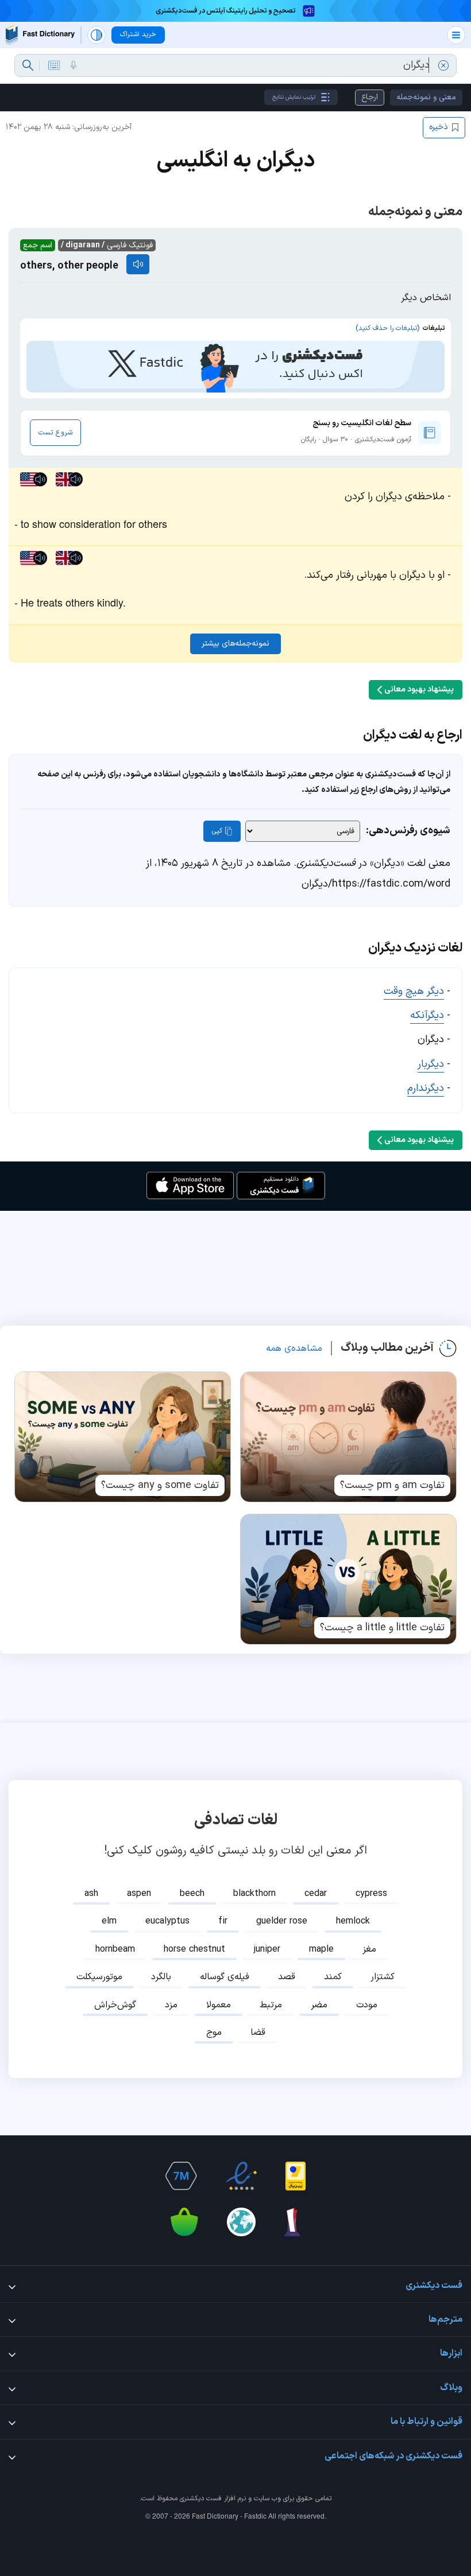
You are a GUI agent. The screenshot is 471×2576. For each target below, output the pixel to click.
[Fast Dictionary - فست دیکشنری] (40, 35)
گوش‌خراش (115, 2005)
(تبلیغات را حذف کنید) (387, 328)
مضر (319, 2005)
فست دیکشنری (201, 2499)
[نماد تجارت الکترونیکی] (241, 2176)
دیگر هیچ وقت (414, 991)
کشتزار (383, 1977)
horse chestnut (194, 1949)
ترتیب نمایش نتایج (294, 97)
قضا (258, 2033)
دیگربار (431, 1064)
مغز (369, 1949)
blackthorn (254, 1894)
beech (192, 1894)
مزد (171, 2005)
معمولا (219, 2005)
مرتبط (271, 2005)
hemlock (353, 1921)
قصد (287, 1977)
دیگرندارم (426, 1088)
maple (321, 1949)
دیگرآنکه (427, 1015)
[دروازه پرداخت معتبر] (296, 2176)
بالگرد (161, 1977)
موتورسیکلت (99, 1977)
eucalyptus (167, 1921)
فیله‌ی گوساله (225, 1977)
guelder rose (282, 1921)
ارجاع (370, 97)
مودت (367, 2005)
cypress (371, 1894)
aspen (139, 1894)
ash (91, 1894)
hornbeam (115, 1949)
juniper (267, 1949)
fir (223, 1921)
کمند (333, 1977)
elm (109, 1921)
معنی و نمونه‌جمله (426, 97)
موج (214, 2033)
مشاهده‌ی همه (294, 1349)
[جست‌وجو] (28, 65)
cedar (316, 1894)
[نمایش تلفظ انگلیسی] (138, 264)
